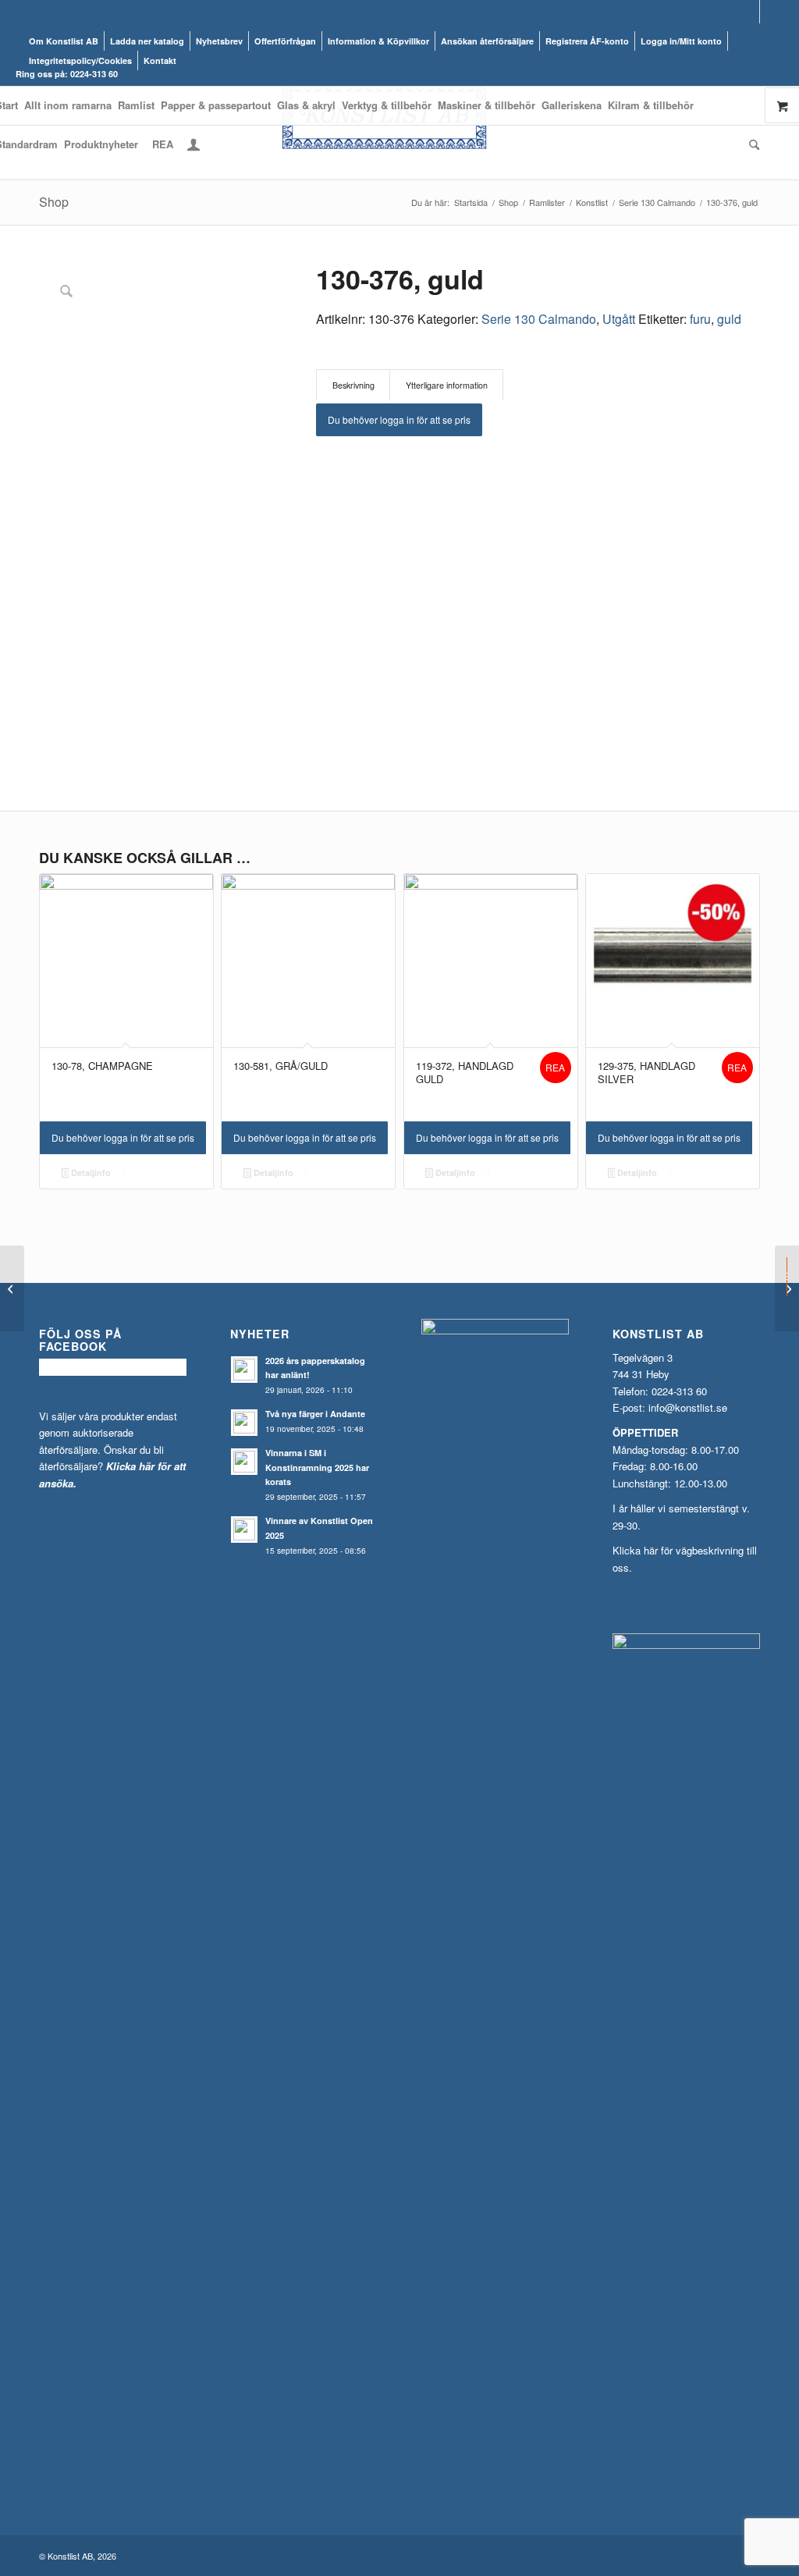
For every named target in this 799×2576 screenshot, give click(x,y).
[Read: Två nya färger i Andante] (244, 1423)
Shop (54, 202)
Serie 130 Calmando (539, 319)
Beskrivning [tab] (353, 385)
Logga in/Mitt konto (681, 41)
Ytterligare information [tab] (447, 385)
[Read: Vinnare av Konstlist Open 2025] (244, 1530)
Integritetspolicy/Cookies (80, 60)
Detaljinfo (90, 1173)
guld (729, 319)
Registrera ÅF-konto (587, 41)
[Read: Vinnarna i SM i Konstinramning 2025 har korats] (244, 1462)
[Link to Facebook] (748, 12)
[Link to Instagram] (772, 12)
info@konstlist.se (688, 1407)
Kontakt (160, 60)
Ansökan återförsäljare (487, 41)
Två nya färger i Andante (315, 1414)
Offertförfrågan (285, 41)
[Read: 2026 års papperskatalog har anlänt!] (244, 1370)
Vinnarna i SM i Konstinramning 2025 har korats (317, 1467)
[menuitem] (64, 41)
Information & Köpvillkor (378, 41)
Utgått (619, 319)
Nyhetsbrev (219, 41)
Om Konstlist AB (64, 41)
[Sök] (753, 144)
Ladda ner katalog (147, 41)
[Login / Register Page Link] (194, 146)
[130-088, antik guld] (12, 1288)
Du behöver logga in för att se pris (399, 419)
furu (700, 319)
